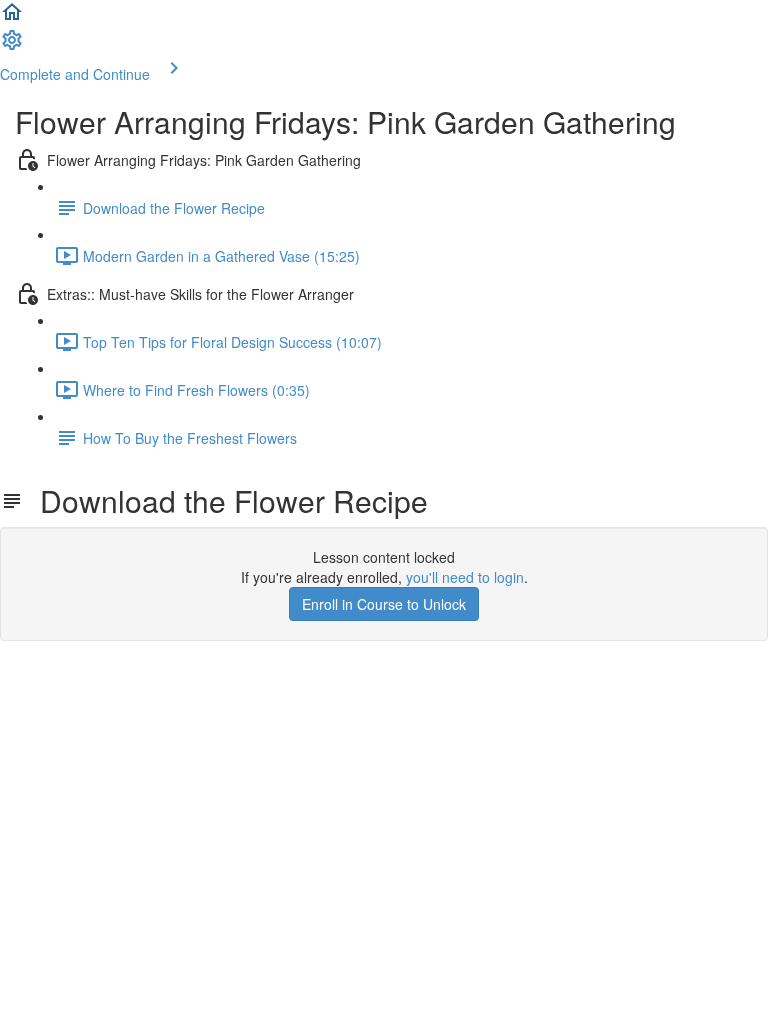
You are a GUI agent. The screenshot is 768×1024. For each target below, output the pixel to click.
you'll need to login (465, 577)
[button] (12, 18)
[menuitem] (12, 46)
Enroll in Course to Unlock (384, 604)
